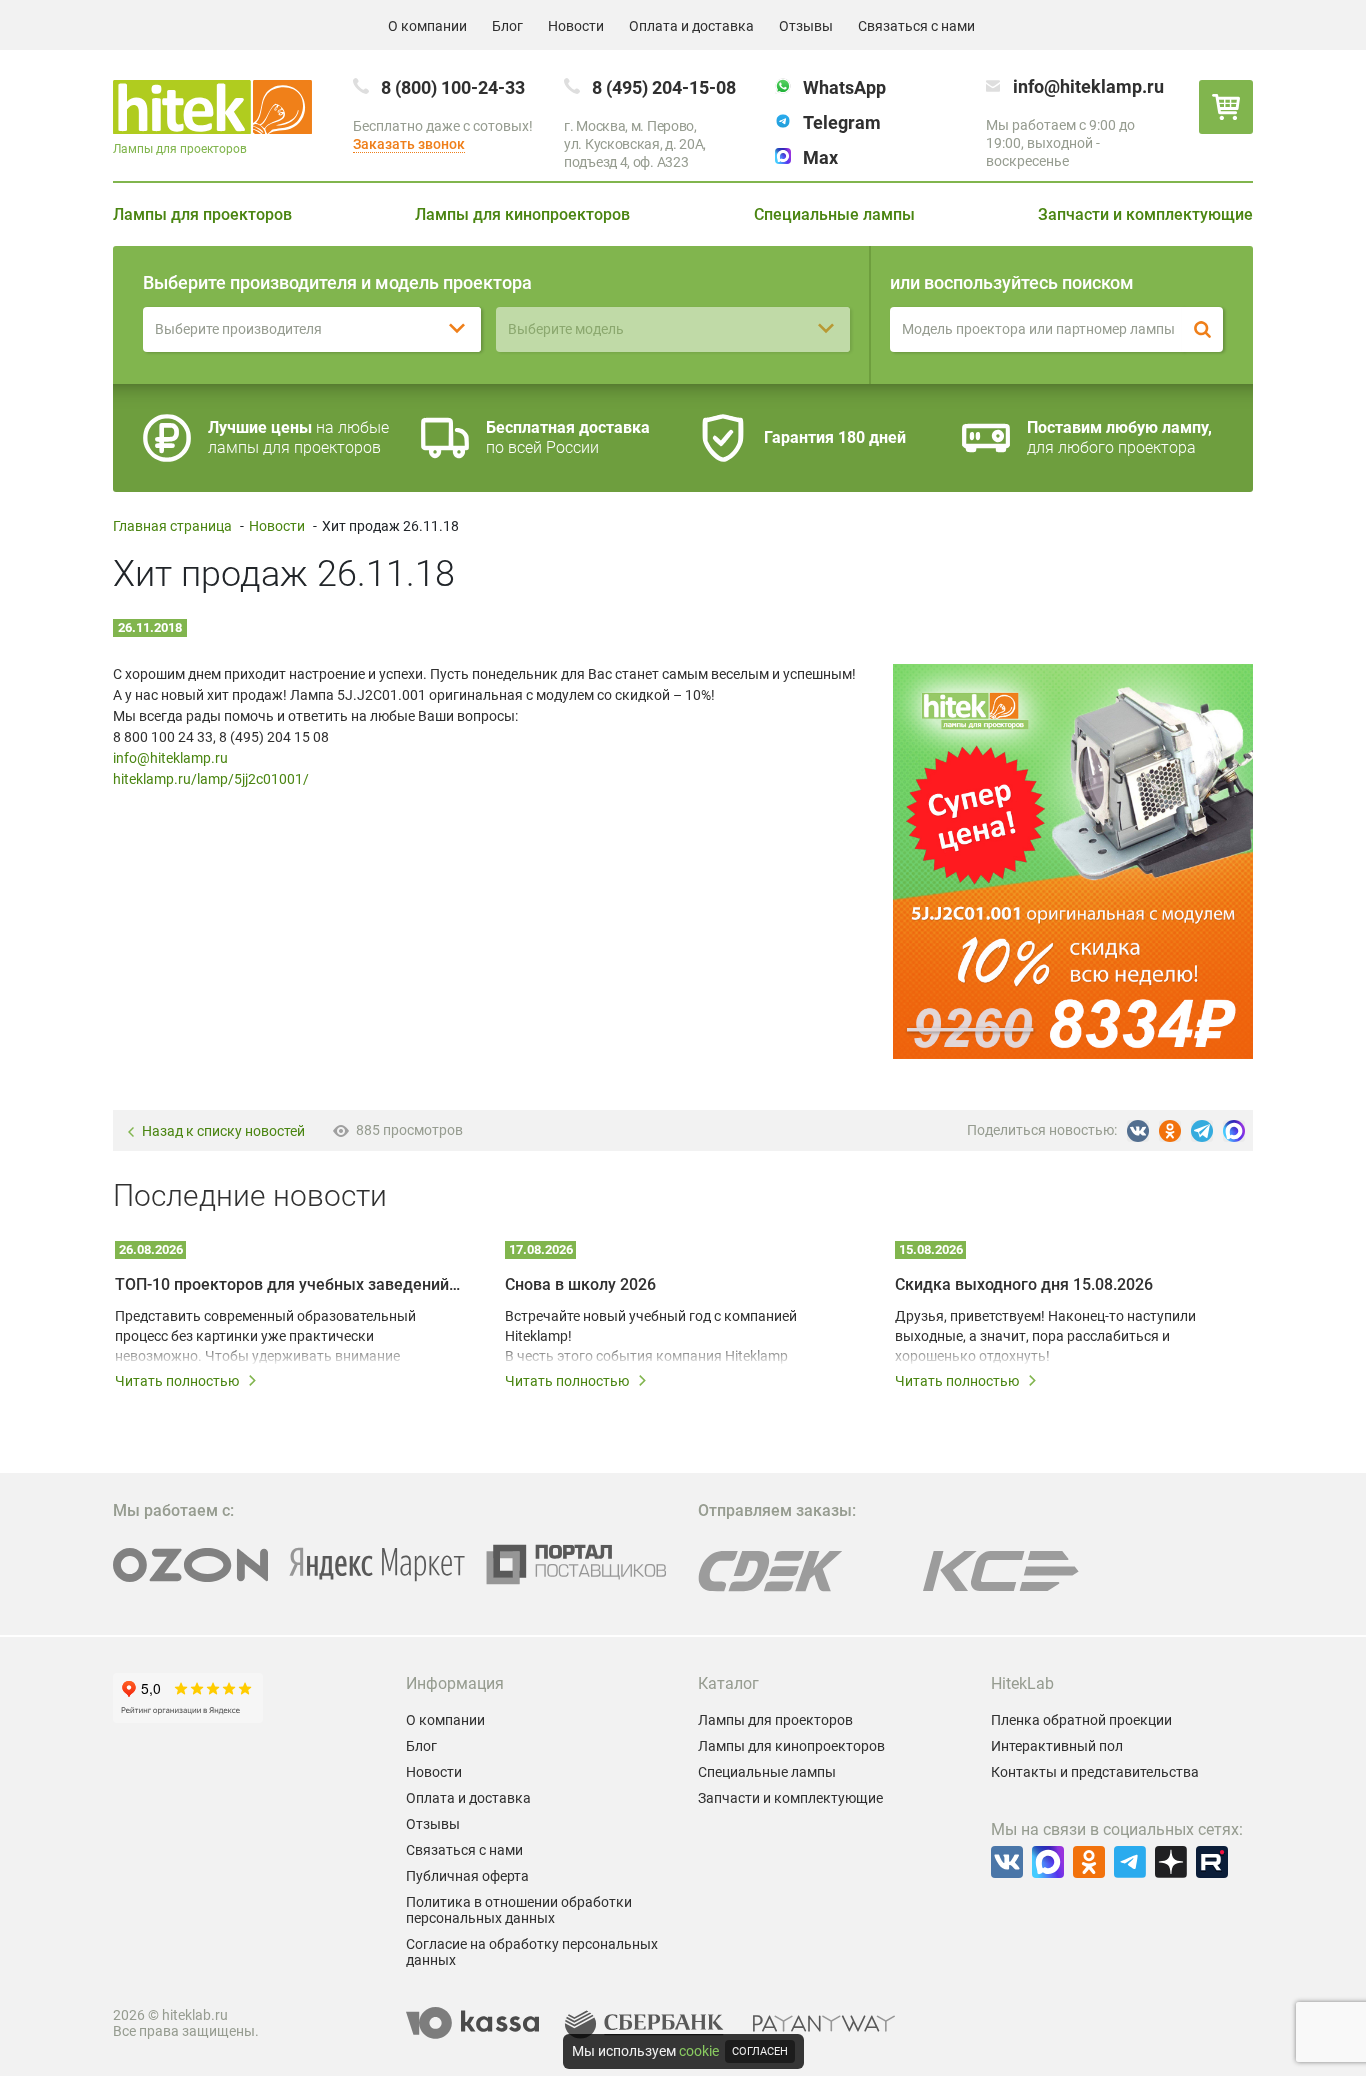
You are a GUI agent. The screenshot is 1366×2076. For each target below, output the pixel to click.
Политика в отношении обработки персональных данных (519, 1910)
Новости (576, 26)
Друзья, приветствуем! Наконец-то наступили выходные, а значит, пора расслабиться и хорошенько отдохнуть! (1045, 1336)
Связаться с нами (916, 26)
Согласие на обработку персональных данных (532, 1952)
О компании (427, 26)
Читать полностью (177, 1381)
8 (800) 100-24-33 (453, 87)
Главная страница (172, 526)
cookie (699, 2051)
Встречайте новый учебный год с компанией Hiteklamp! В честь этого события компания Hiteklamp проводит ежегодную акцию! (651, 1337)
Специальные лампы (834, 214)
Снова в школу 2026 (580, 1284)
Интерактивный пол (1057, 1746)
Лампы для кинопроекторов (522, 214)
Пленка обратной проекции (1081, 1720)
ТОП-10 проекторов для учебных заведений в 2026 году (288, 1284)
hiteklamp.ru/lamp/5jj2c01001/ (211, 779)
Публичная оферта (467, 1876)
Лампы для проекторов (202, 214)
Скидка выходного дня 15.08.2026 (1024, 1284)
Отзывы (806, 26)
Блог (507, 26)
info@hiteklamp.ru (1088, 86)
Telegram (842, 122)
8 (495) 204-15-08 (664, 87)
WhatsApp (844, 87)
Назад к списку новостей (223, 1131)
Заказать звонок (409, 144)
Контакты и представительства (1095, 1772)
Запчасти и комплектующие (1145, 214)
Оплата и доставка (691, 26)
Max (820, 157)
